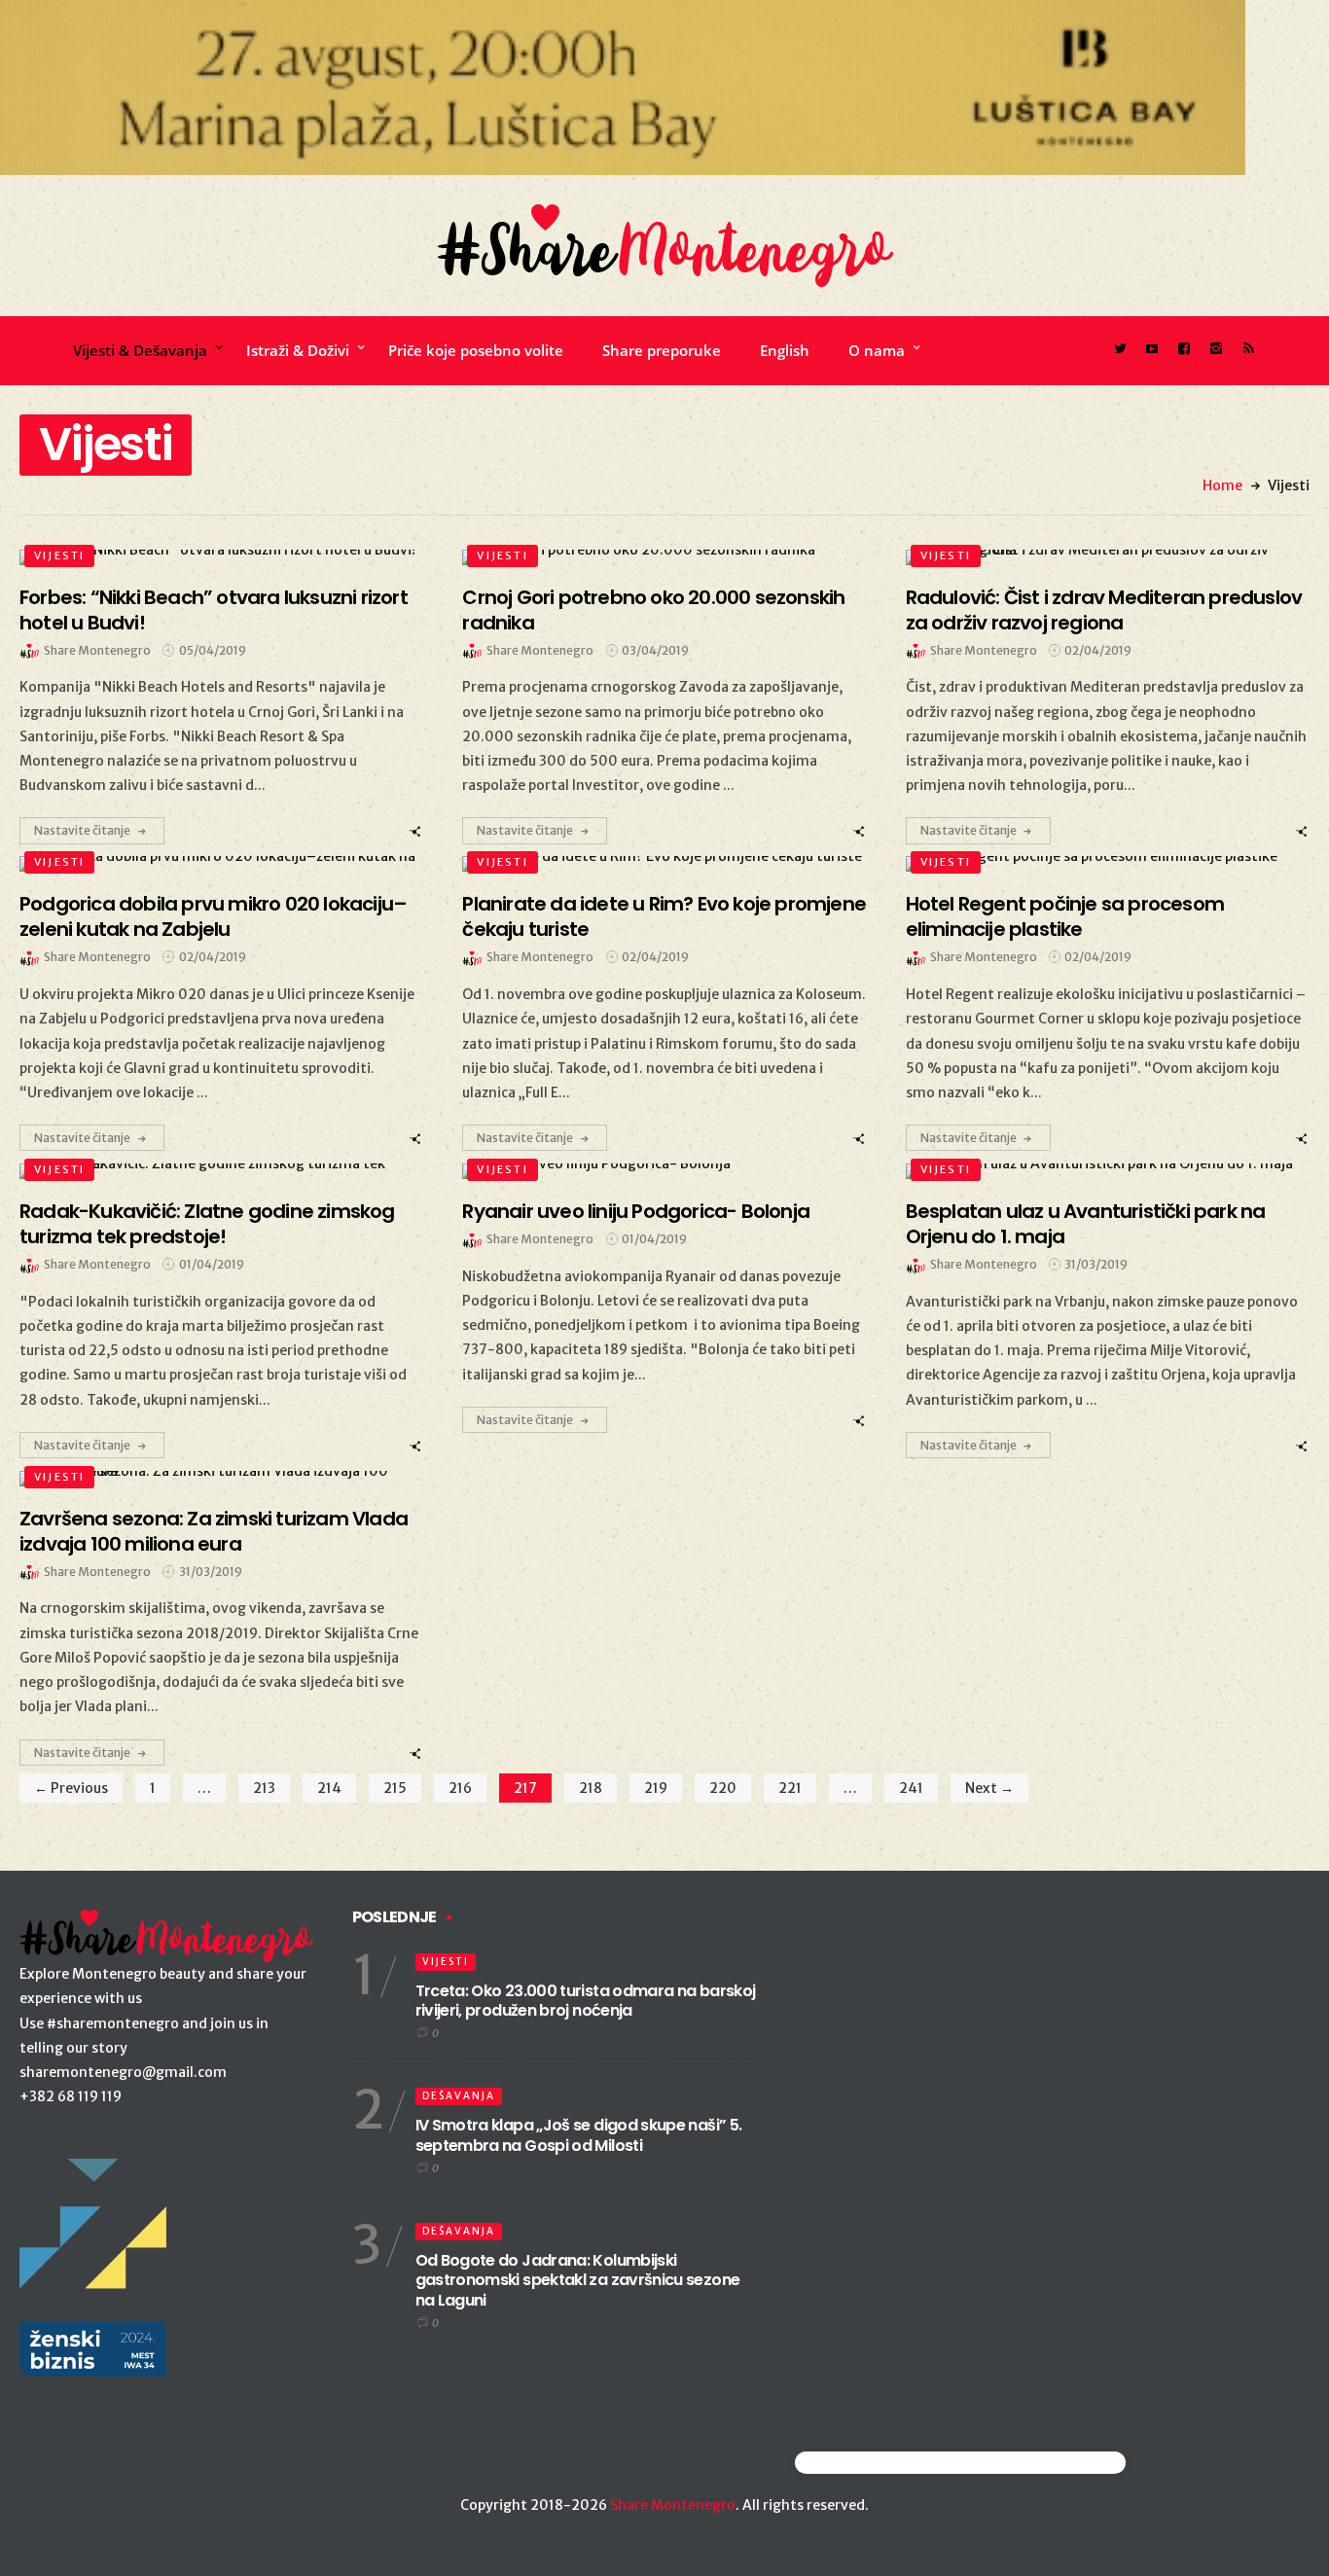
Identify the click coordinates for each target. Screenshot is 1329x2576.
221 (790, 1788)
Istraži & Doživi (298, 350)
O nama (877, 350)
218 (591, 1788)
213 (264, 1788)
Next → (989, 1788)
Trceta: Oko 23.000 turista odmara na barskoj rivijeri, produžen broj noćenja (586, 2001)
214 (329, 1788)
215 (395, 1788)
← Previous (71, 1788)
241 (911, 1788)
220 (723, 1788)
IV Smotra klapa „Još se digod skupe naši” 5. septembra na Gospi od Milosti (579, 2135)
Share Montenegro (673, 2505)
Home (1222, 485)
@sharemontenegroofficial (880, 2463)
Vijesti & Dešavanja (140, 350)
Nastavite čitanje (82, 830)
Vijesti (59, 555)
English (785, 350)
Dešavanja (459, 2096)
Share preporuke (662, 350)
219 (656, 1788)
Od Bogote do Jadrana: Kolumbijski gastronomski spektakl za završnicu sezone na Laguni (578, 2281)
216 (460, 1788)
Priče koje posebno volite (476, 350)
